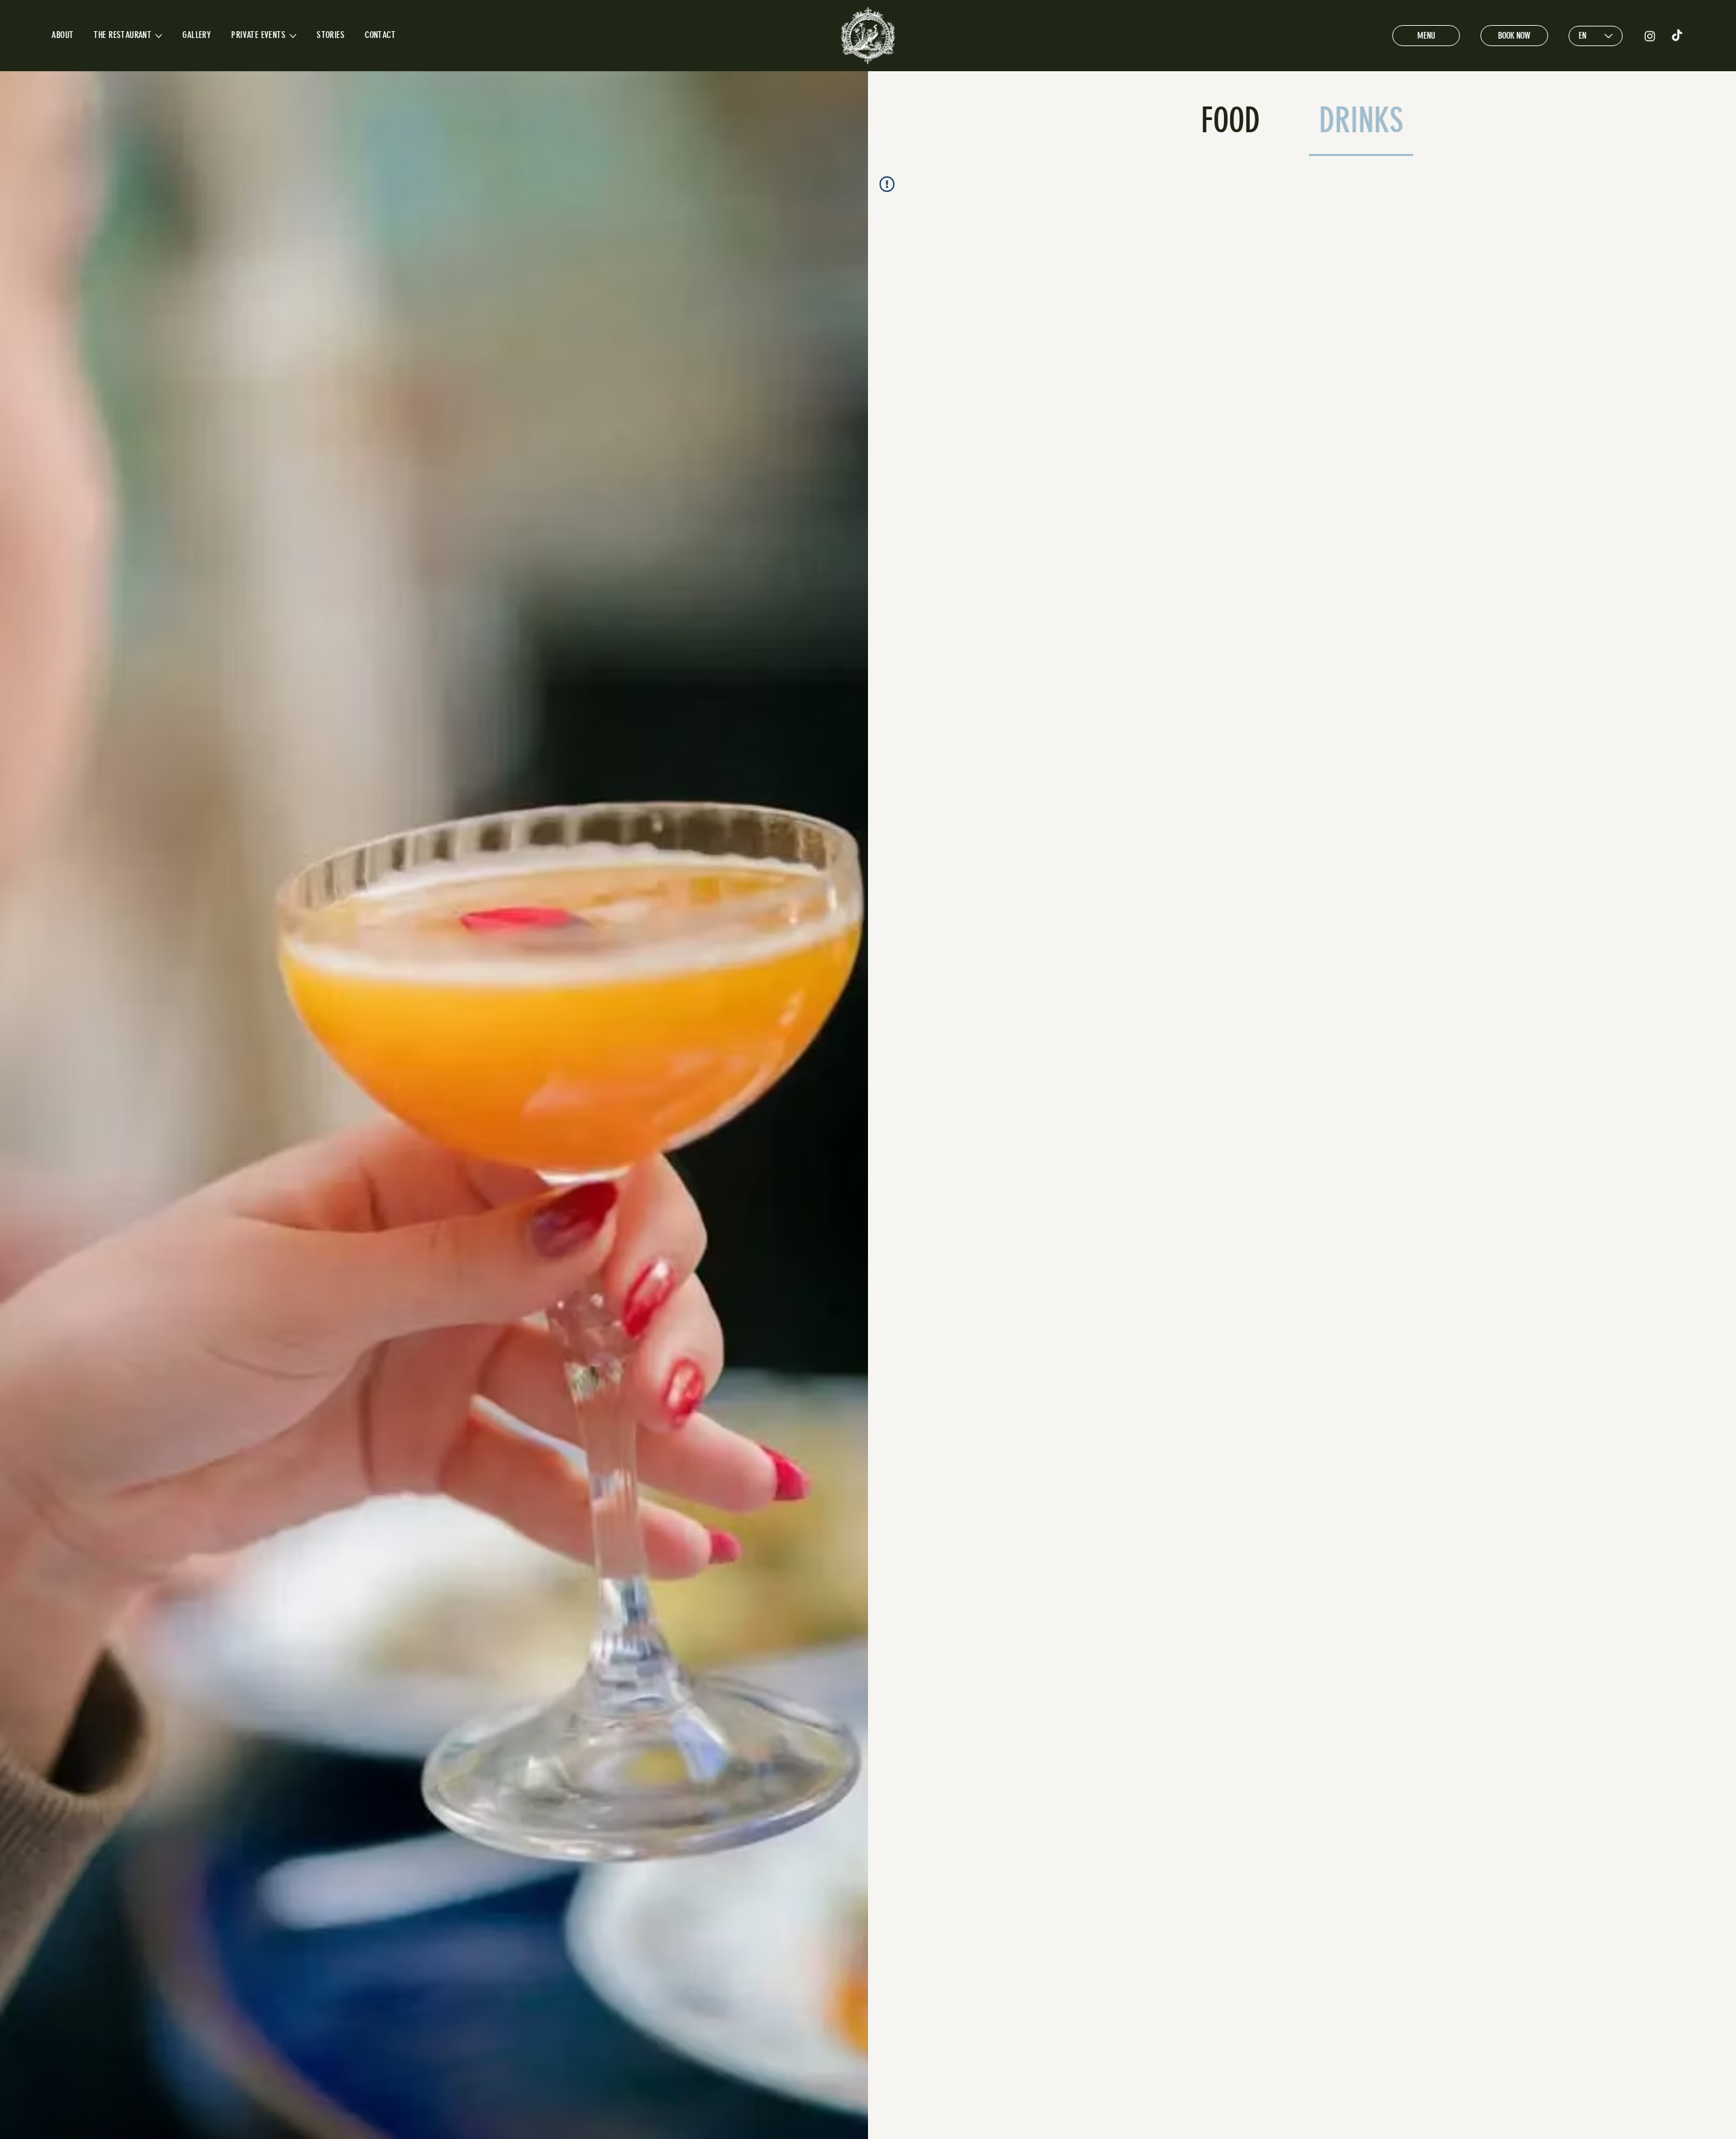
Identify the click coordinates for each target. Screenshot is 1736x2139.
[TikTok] (1677, 36)
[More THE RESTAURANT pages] (159, 36)
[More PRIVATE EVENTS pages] (293, 36)
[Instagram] (1650, 36)
